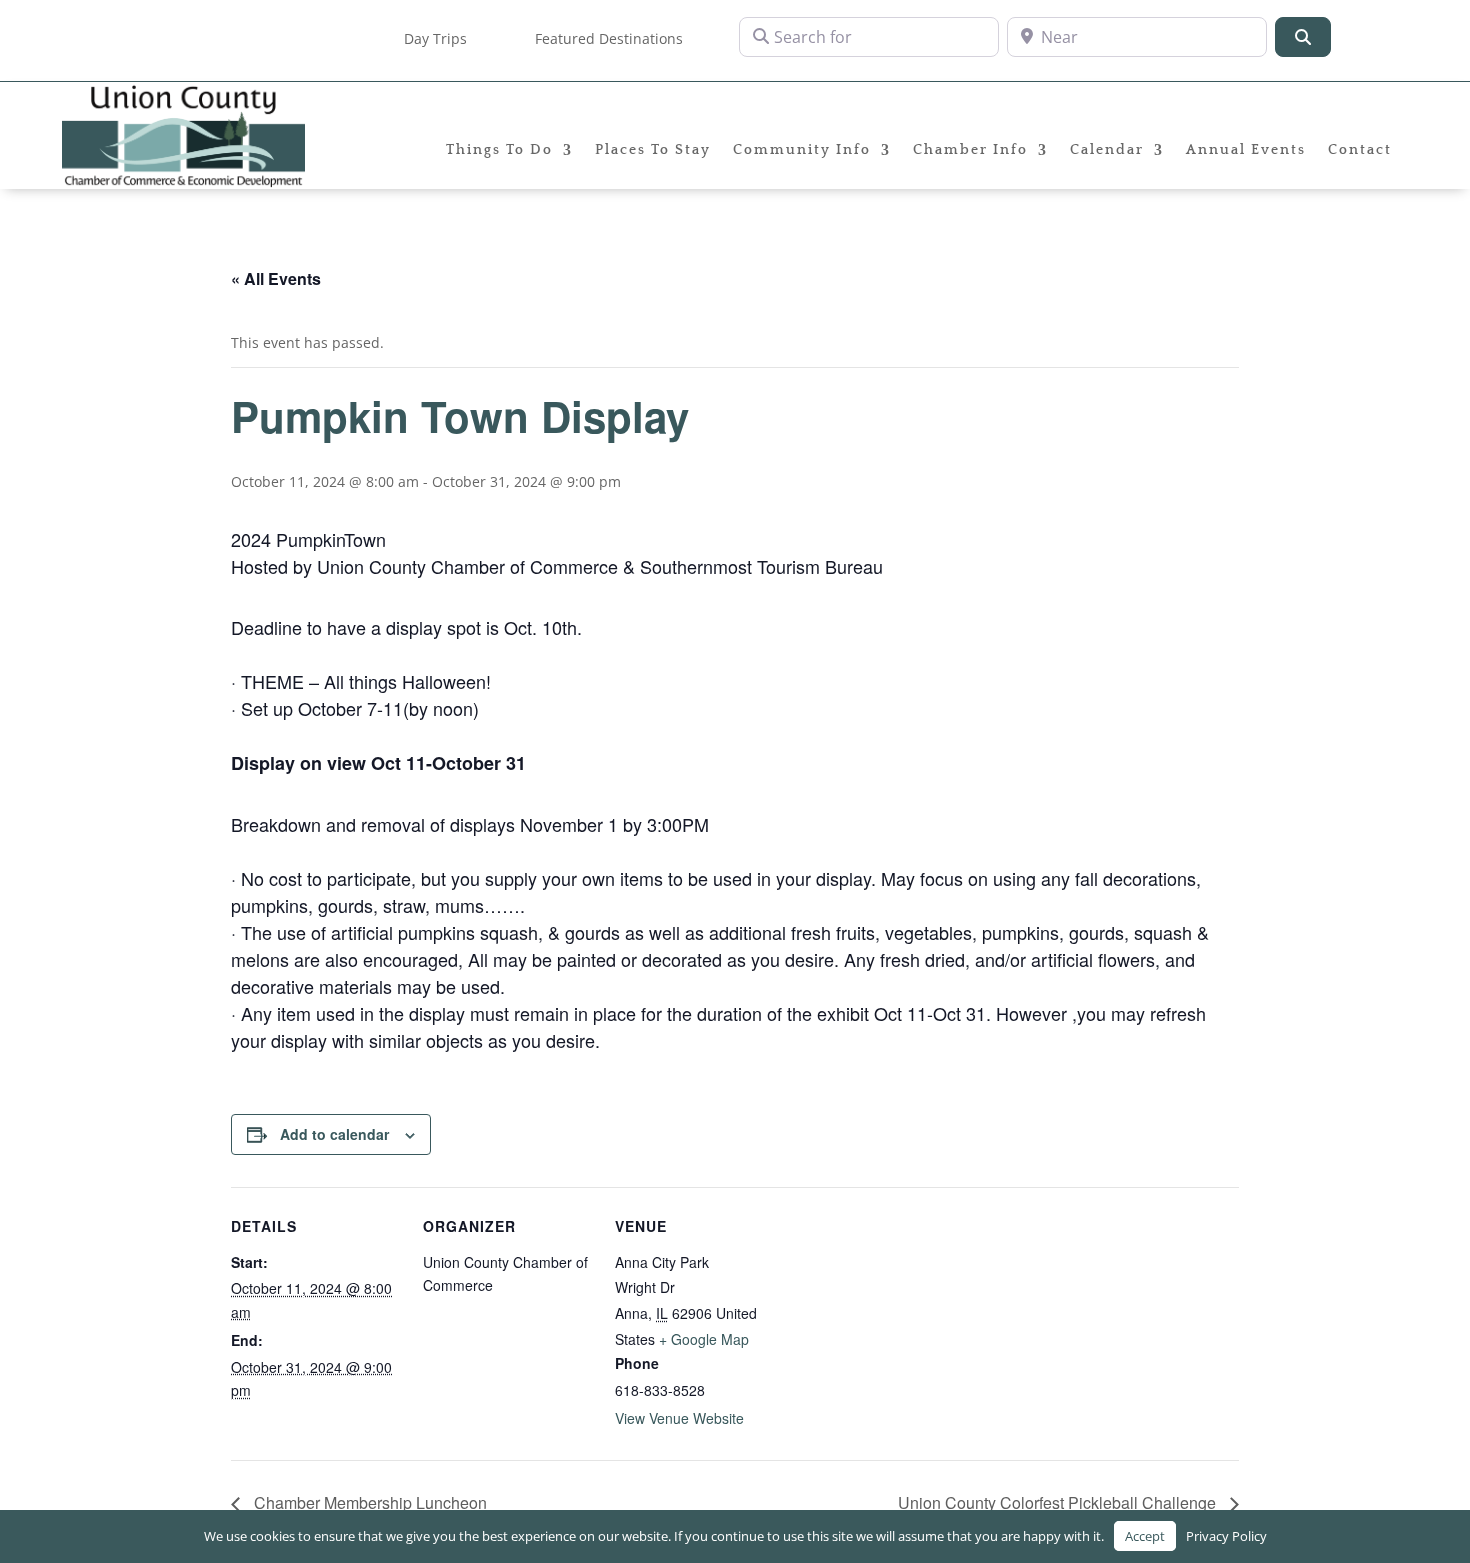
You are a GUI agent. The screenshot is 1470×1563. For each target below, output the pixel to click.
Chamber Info (970, 150)
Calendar (1107, 150)
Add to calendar (334, 1134)
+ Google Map (704, 1339)
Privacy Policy (1226, 1536)
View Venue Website (679, 1418)
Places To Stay (653, 150)
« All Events (276, 278)
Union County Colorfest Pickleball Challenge (1059, 1502)
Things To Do (499, 150)
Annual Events (1246, 150)
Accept (1145, 1536)
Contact (1360, 150)
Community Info (802, 150)
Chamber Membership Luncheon (368, 1502)
